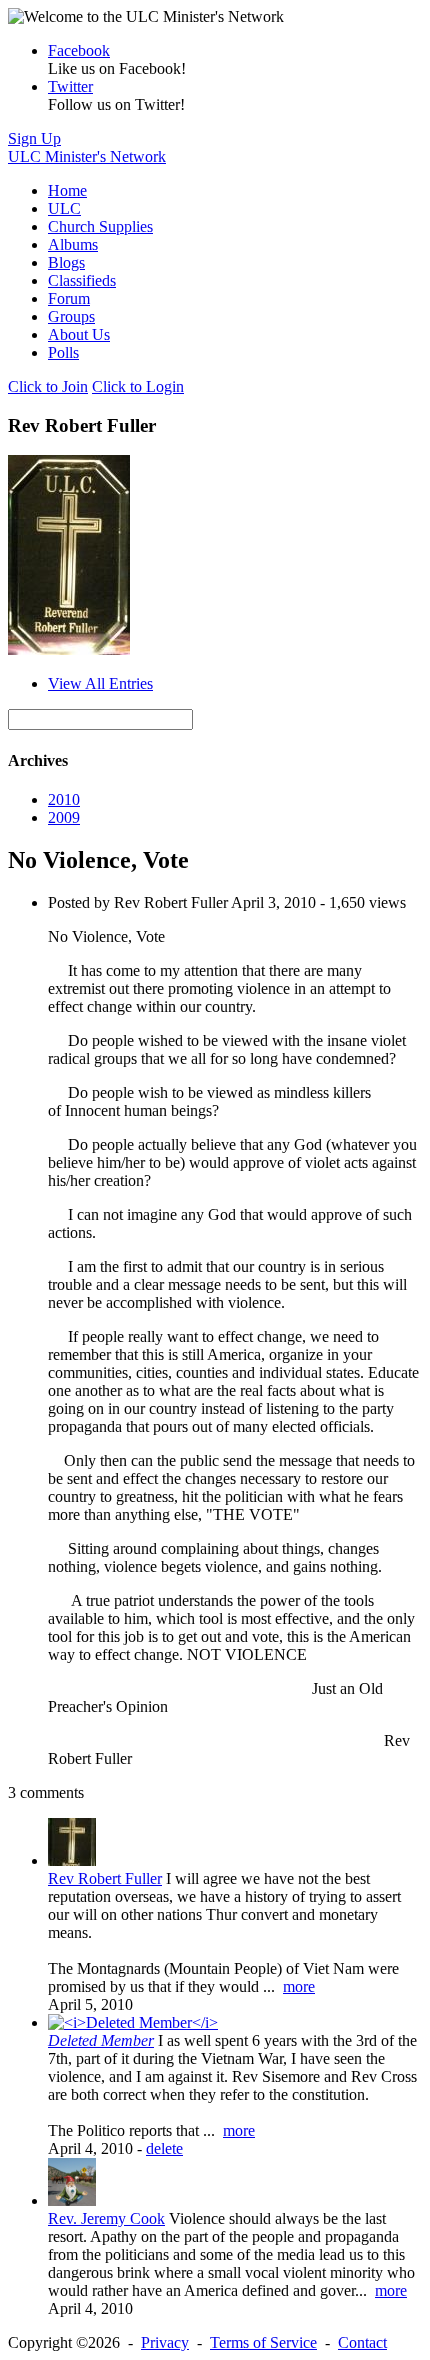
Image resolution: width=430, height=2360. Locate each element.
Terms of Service (263, 2342)
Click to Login (138, 386)
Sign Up (34, 138)
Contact (362, 2342)
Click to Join (48, 386)
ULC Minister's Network (87, 156)
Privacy (165, 2342)
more (299, 1986)
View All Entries (100, 683)
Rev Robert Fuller (105, 1878)
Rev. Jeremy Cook (106, 2218)
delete (164, 2148)
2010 (64, 799)
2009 (64, 817)
